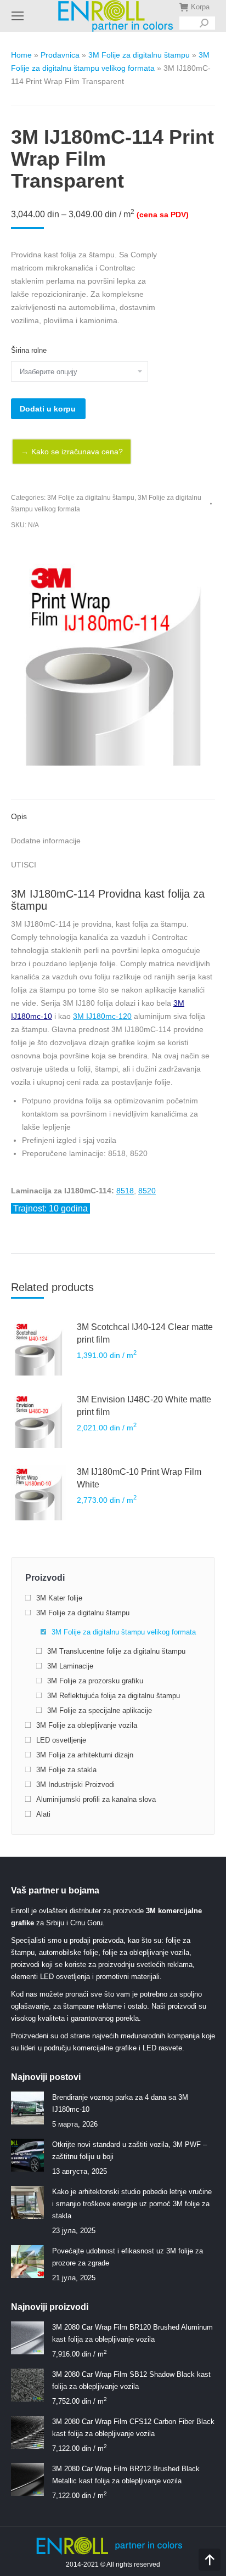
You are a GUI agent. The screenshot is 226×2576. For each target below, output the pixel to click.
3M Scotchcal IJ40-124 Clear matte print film (145, 1333)
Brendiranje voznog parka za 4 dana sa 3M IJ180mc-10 (120, 2103)
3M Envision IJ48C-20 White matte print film (144, 1406)
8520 (147, 1191)
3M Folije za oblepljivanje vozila (87, 1725)
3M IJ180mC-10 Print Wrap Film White (139, 1478)
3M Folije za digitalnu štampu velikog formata (124, 1632)
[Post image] (27, 2108)
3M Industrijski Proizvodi (75, 1785)
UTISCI (24, 865)
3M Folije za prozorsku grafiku (95, 1681)
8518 (125, 1191)
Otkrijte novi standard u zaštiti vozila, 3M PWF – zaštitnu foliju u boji (129, 2151)
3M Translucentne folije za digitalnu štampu (116, 1651)
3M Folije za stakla (66, 1770)
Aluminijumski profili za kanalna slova (96, 1799)
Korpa (200, 7)
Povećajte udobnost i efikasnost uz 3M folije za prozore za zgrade (128, 2257)
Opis (19, 816)
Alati (43, 1814)
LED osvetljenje (61, 1740)
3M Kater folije (59, 1598)
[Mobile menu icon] (18, 16)
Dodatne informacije (46, 841)
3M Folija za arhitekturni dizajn (85, 1755)
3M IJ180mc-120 (102, 1016)
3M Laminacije (70, 1666)
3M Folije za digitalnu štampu (139, 55)
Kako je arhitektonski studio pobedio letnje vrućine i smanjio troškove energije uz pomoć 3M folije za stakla (132, 2204)
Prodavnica (60, 55)
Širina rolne (29, 350)
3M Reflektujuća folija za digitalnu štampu (114, 1696)
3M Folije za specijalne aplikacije (100, 1710)
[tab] (113, 811)
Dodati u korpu (48, 409)
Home (21, 55)
